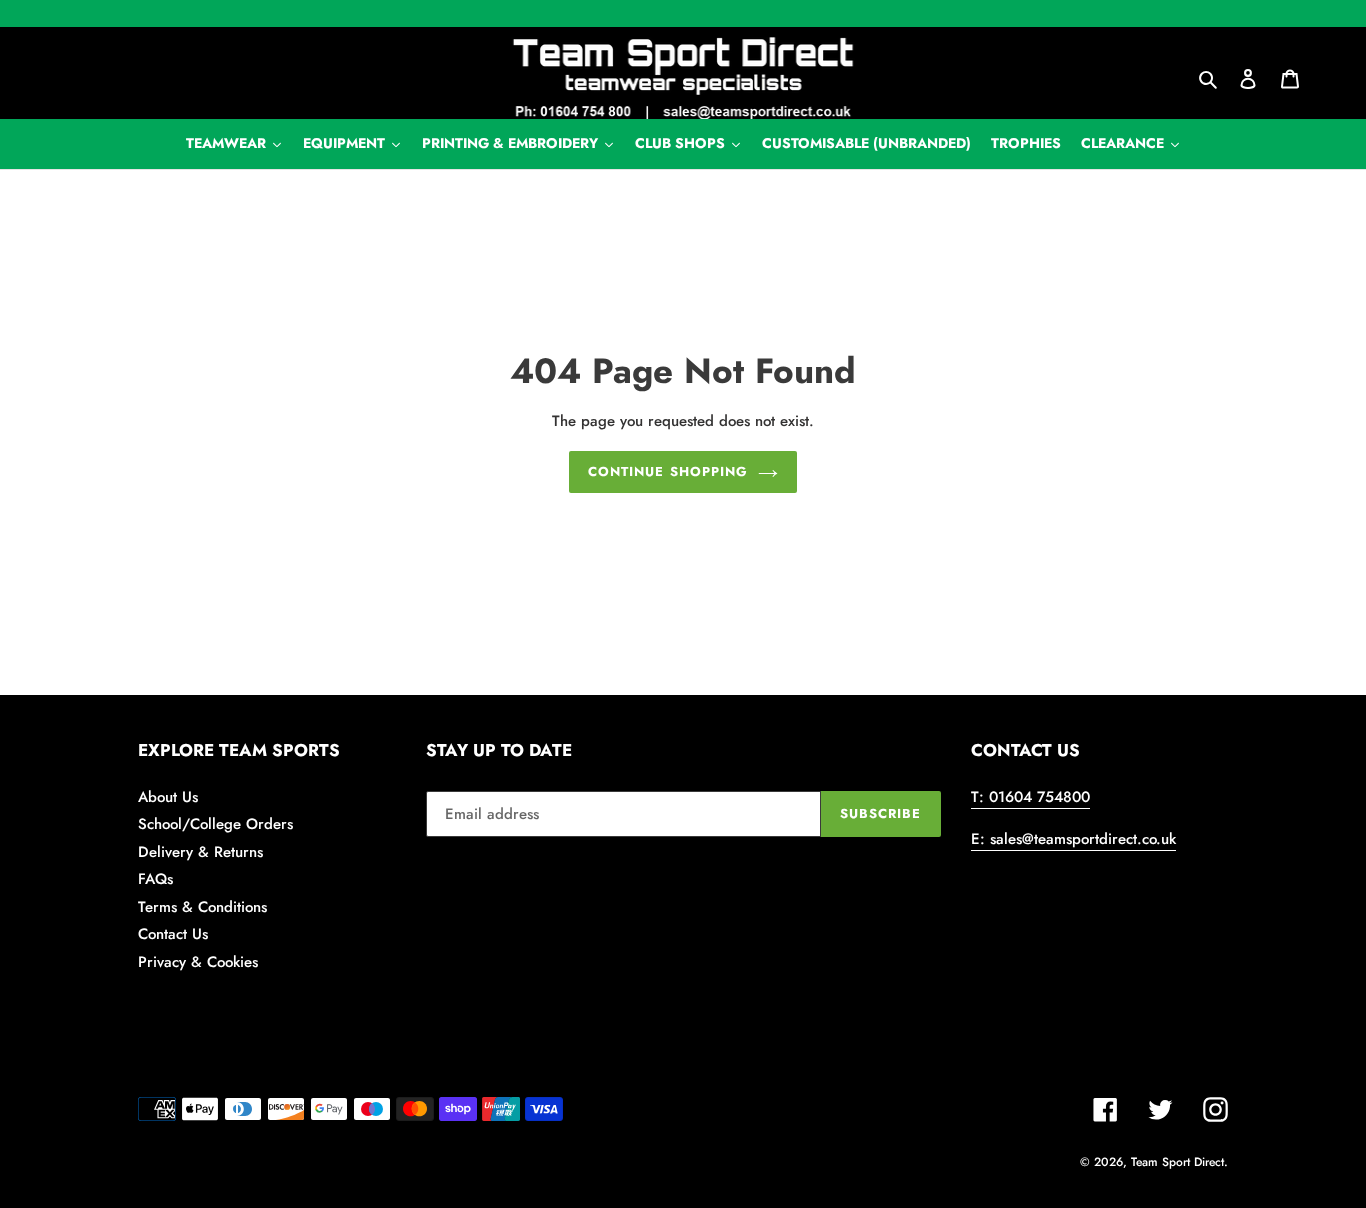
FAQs (155, 879)
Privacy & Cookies (198, 962)
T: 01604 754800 (1030, 797)
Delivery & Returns (200, 852)
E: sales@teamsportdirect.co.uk (1073, 839)
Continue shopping (668, 471)
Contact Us (173, 934)
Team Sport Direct (1177, 1162)
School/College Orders (215, 824)
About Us (168, 797)
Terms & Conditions (202, 907)
